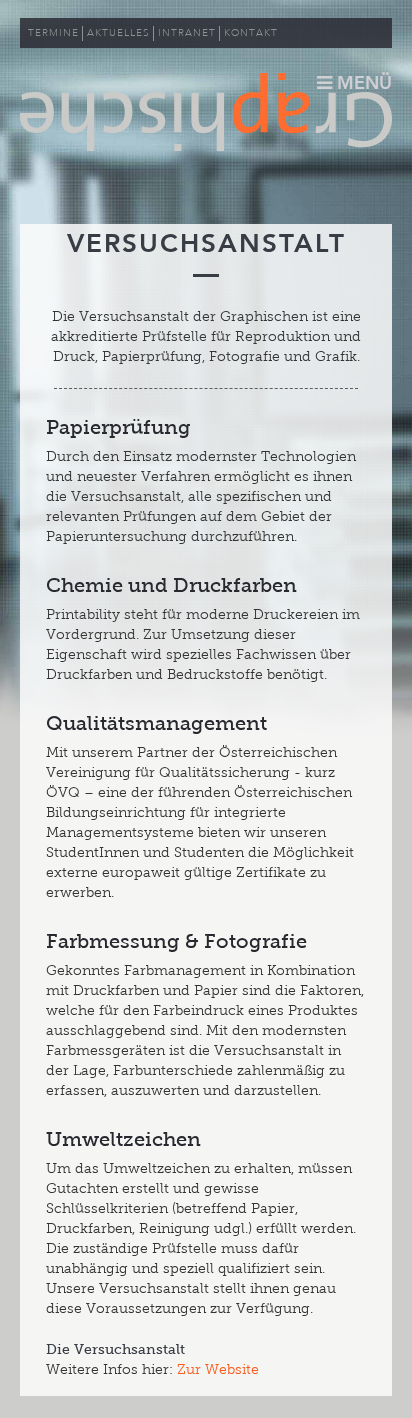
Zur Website (218, 1369)
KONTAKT (251, 33)
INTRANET (187, 33)
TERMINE (53, 33)
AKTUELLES (118, 33)
